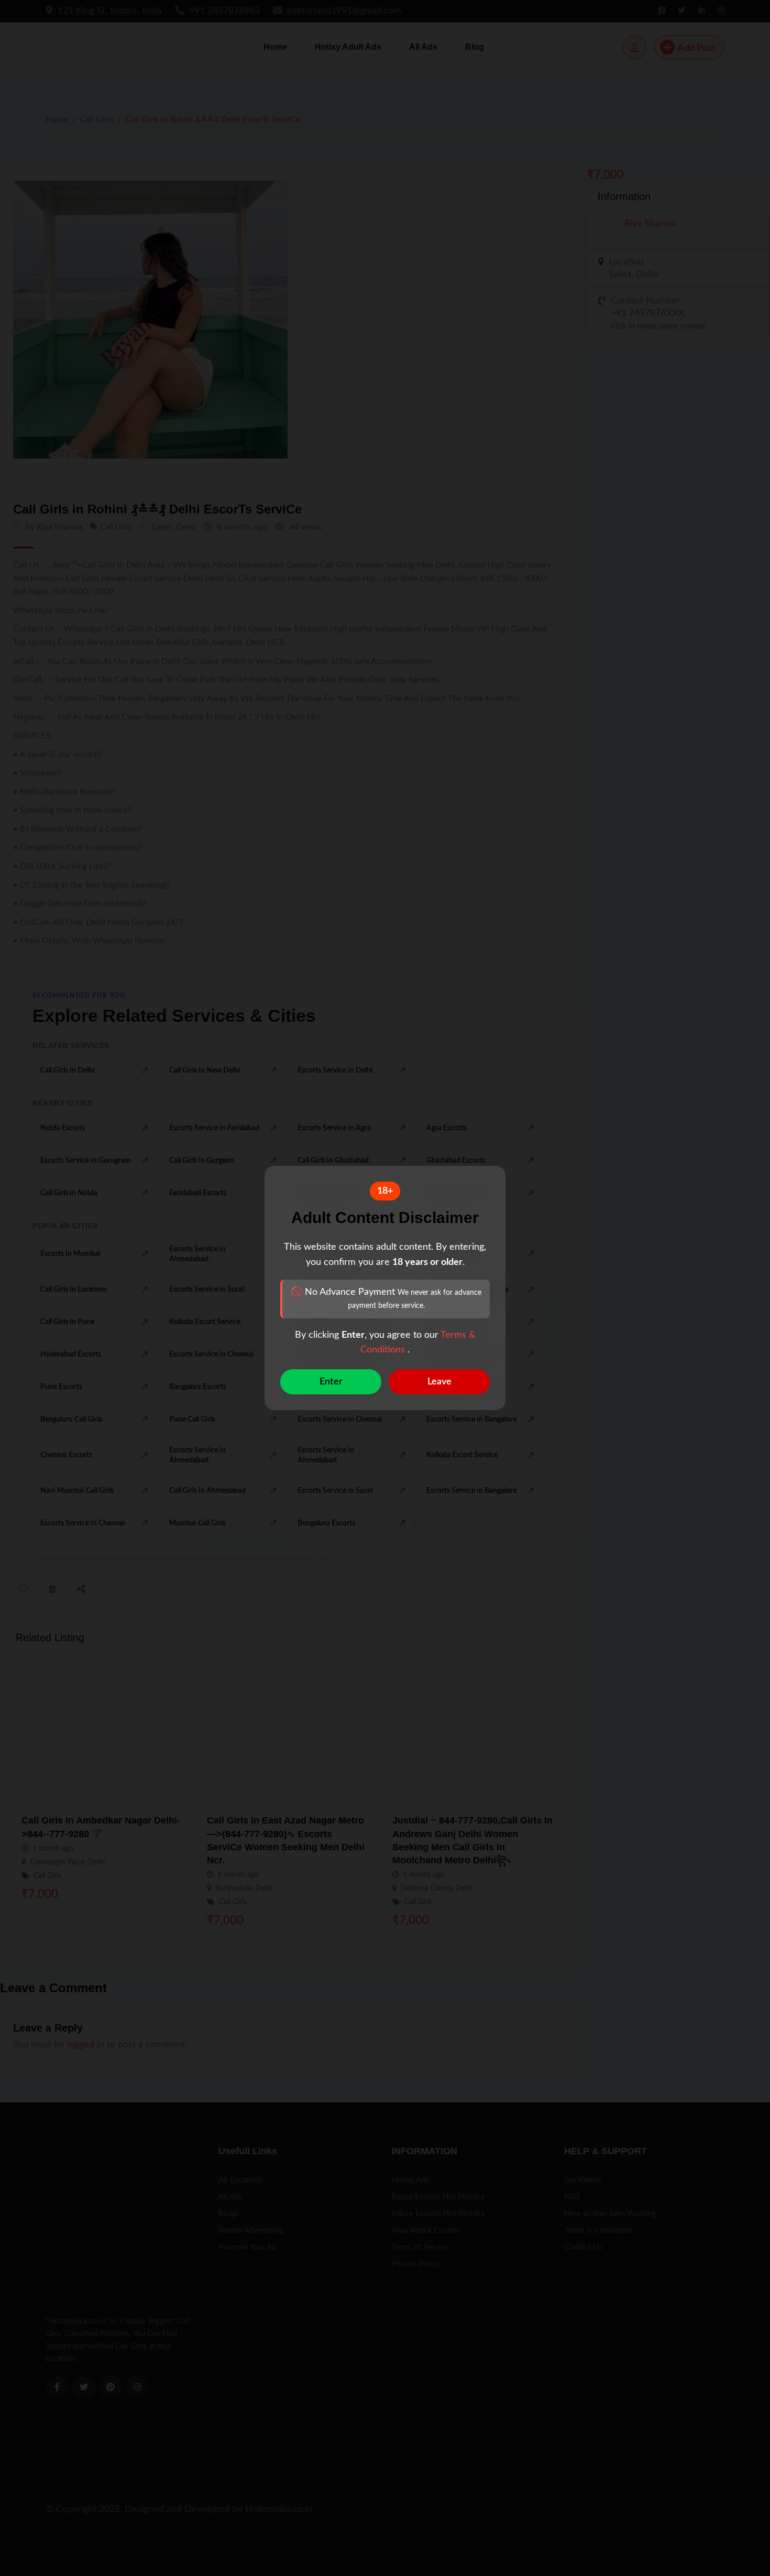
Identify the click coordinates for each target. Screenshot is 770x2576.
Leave (439, 1382)
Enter (331, 1382)
